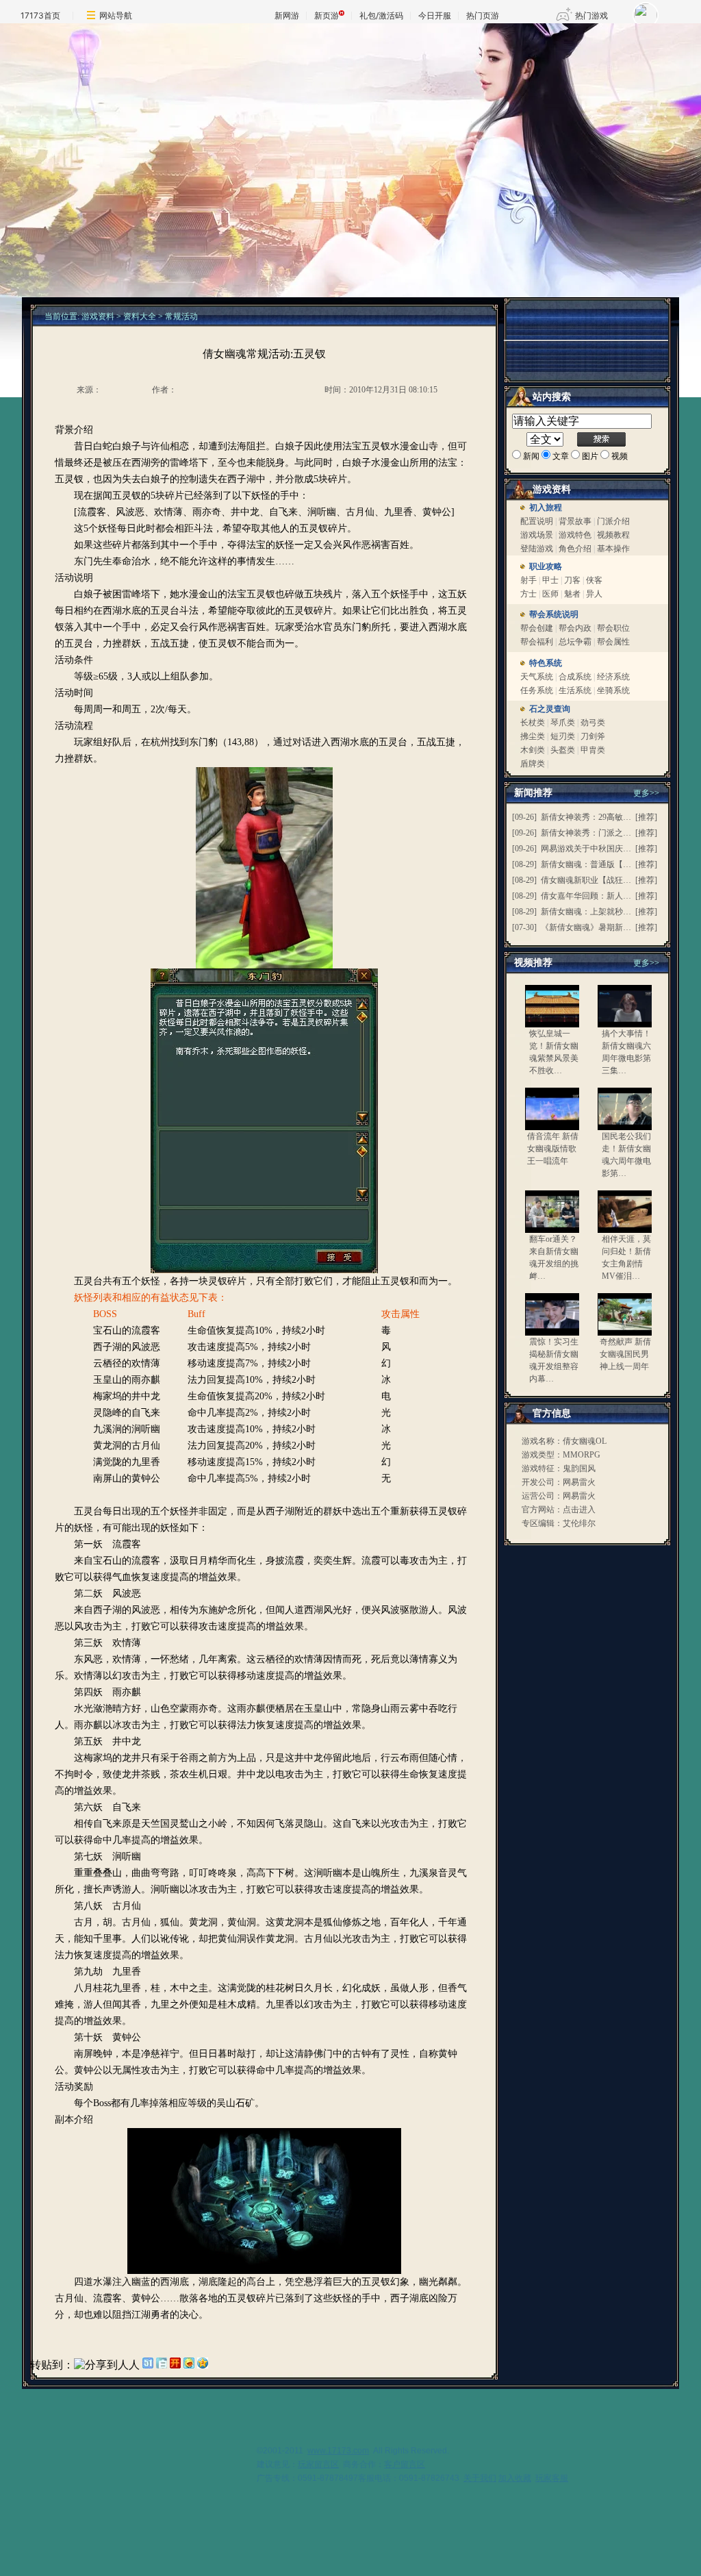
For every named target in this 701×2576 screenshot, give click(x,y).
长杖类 (533, 723)
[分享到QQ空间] (203, 2365)
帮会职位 (613, 628)
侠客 (594, 580)
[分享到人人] (107, 2365)
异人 (594, 594)
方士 (528, 594)
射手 (528, 580)
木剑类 (534, 750)
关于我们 (480, 2478)
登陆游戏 (537, 549)
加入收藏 (515, 2478)
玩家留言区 (318, 2464)
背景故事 (575, 521)
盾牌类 (534, 764)
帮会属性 (613, 642)
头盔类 (564, 750)
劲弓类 (593, 723)
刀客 (572, 580)
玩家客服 (552, 2478)
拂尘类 (534, 736)
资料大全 (140, 316)
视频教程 (613, 535)
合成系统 (575, 677)
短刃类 (563, 736)
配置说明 (537, 521)
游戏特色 (575, 535)
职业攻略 (546, 566)
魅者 (572, 594)
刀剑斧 (593, 736)
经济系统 (613, 677)
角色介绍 (575, 549)
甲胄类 (593, 750)
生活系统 (576, 690)
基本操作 (613, 549)
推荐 (646, 817)
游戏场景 (538, 535)
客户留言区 (405, 2464)
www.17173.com (338, 2451)
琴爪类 (563, 723)
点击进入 (579, 1510)
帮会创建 (537, 628)
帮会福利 (537, 642)
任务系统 (537, 690)
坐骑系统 (613, 690)
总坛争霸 (575, 642)
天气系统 (538, 677)
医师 (550, 594)
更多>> (646, 963)
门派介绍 (613, 521)
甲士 (550, 580)
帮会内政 (575, 628)
